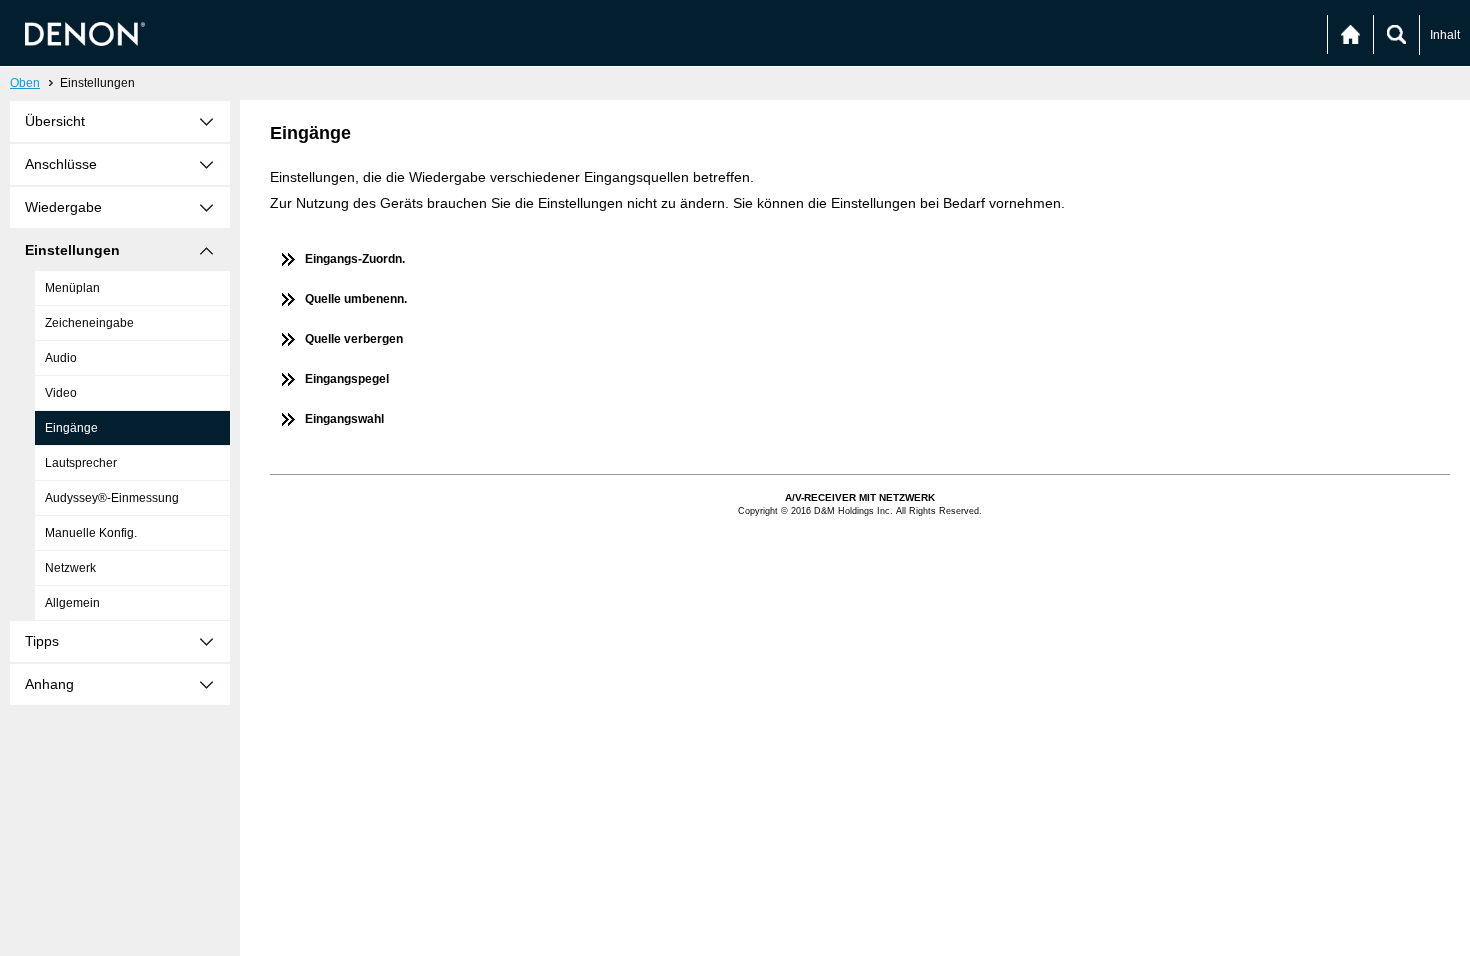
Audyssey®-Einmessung (112, 498)
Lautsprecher (81, 463)
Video (61, 393)
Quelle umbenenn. (356, 299)
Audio (61, 358)
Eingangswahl (344, 419)
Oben (25, 83)
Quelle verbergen (354, 339)
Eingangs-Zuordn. (355, 259)
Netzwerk (70, 568)
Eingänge (71, 428)
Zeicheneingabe (89, 323)
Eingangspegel (347, 379)
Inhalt (1445, 35)
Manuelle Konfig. (91, 533)
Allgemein (72, 603)
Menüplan (72, 288)
